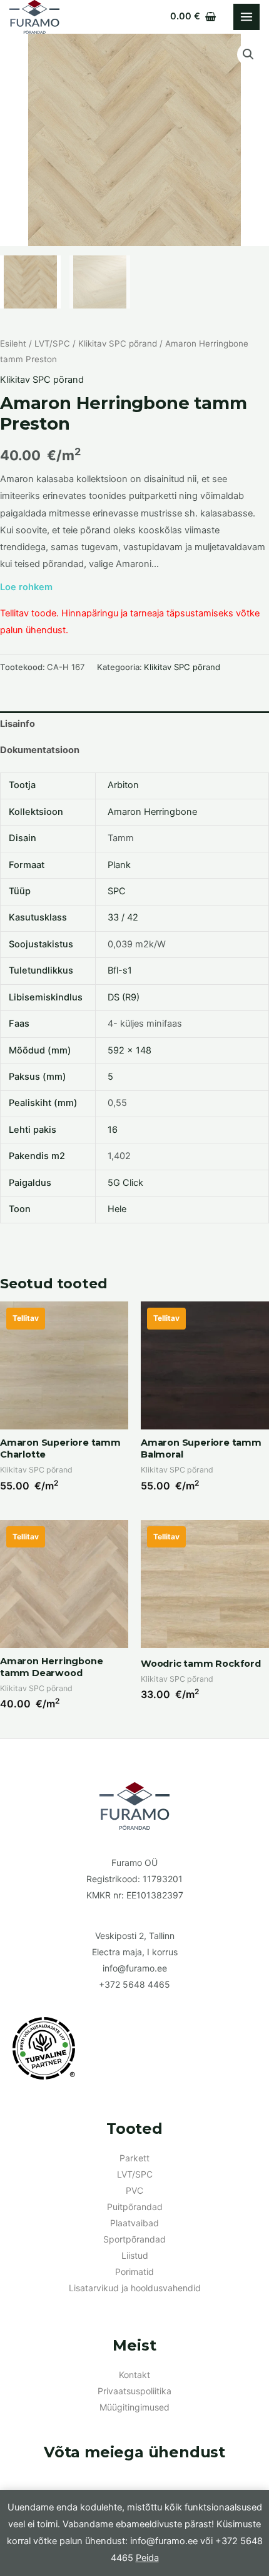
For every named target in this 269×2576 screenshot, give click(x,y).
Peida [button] (147, 2558)
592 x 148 (129, 1050)
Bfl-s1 (120, 970)
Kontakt (134, 2375)
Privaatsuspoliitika (134, 2391)
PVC (134, 2190)
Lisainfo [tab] (18, 724)
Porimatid (134, 2272)
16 (113, 1130)
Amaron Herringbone (152, 812)
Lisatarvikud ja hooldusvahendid (135, 2288)
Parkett (134, 2158)
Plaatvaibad (134, 2223)
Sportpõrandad (134, 2239)
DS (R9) (124, 997)
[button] (248, 54)
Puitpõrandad (135, 2207)
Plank (119, 865)
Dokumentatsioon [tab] (40, 750)
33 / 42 (123, 917)
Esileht (13, 343)
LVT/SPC (52, 343)
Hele (117, 1209)
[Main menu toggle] (246, 17)
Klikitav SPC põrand (118, 343)
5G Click (125, 1183)
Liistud (135, 2255)
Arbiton (123, 785)
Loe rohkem (26, 587)
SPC (117, 891)
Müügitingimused (134, 2407)
